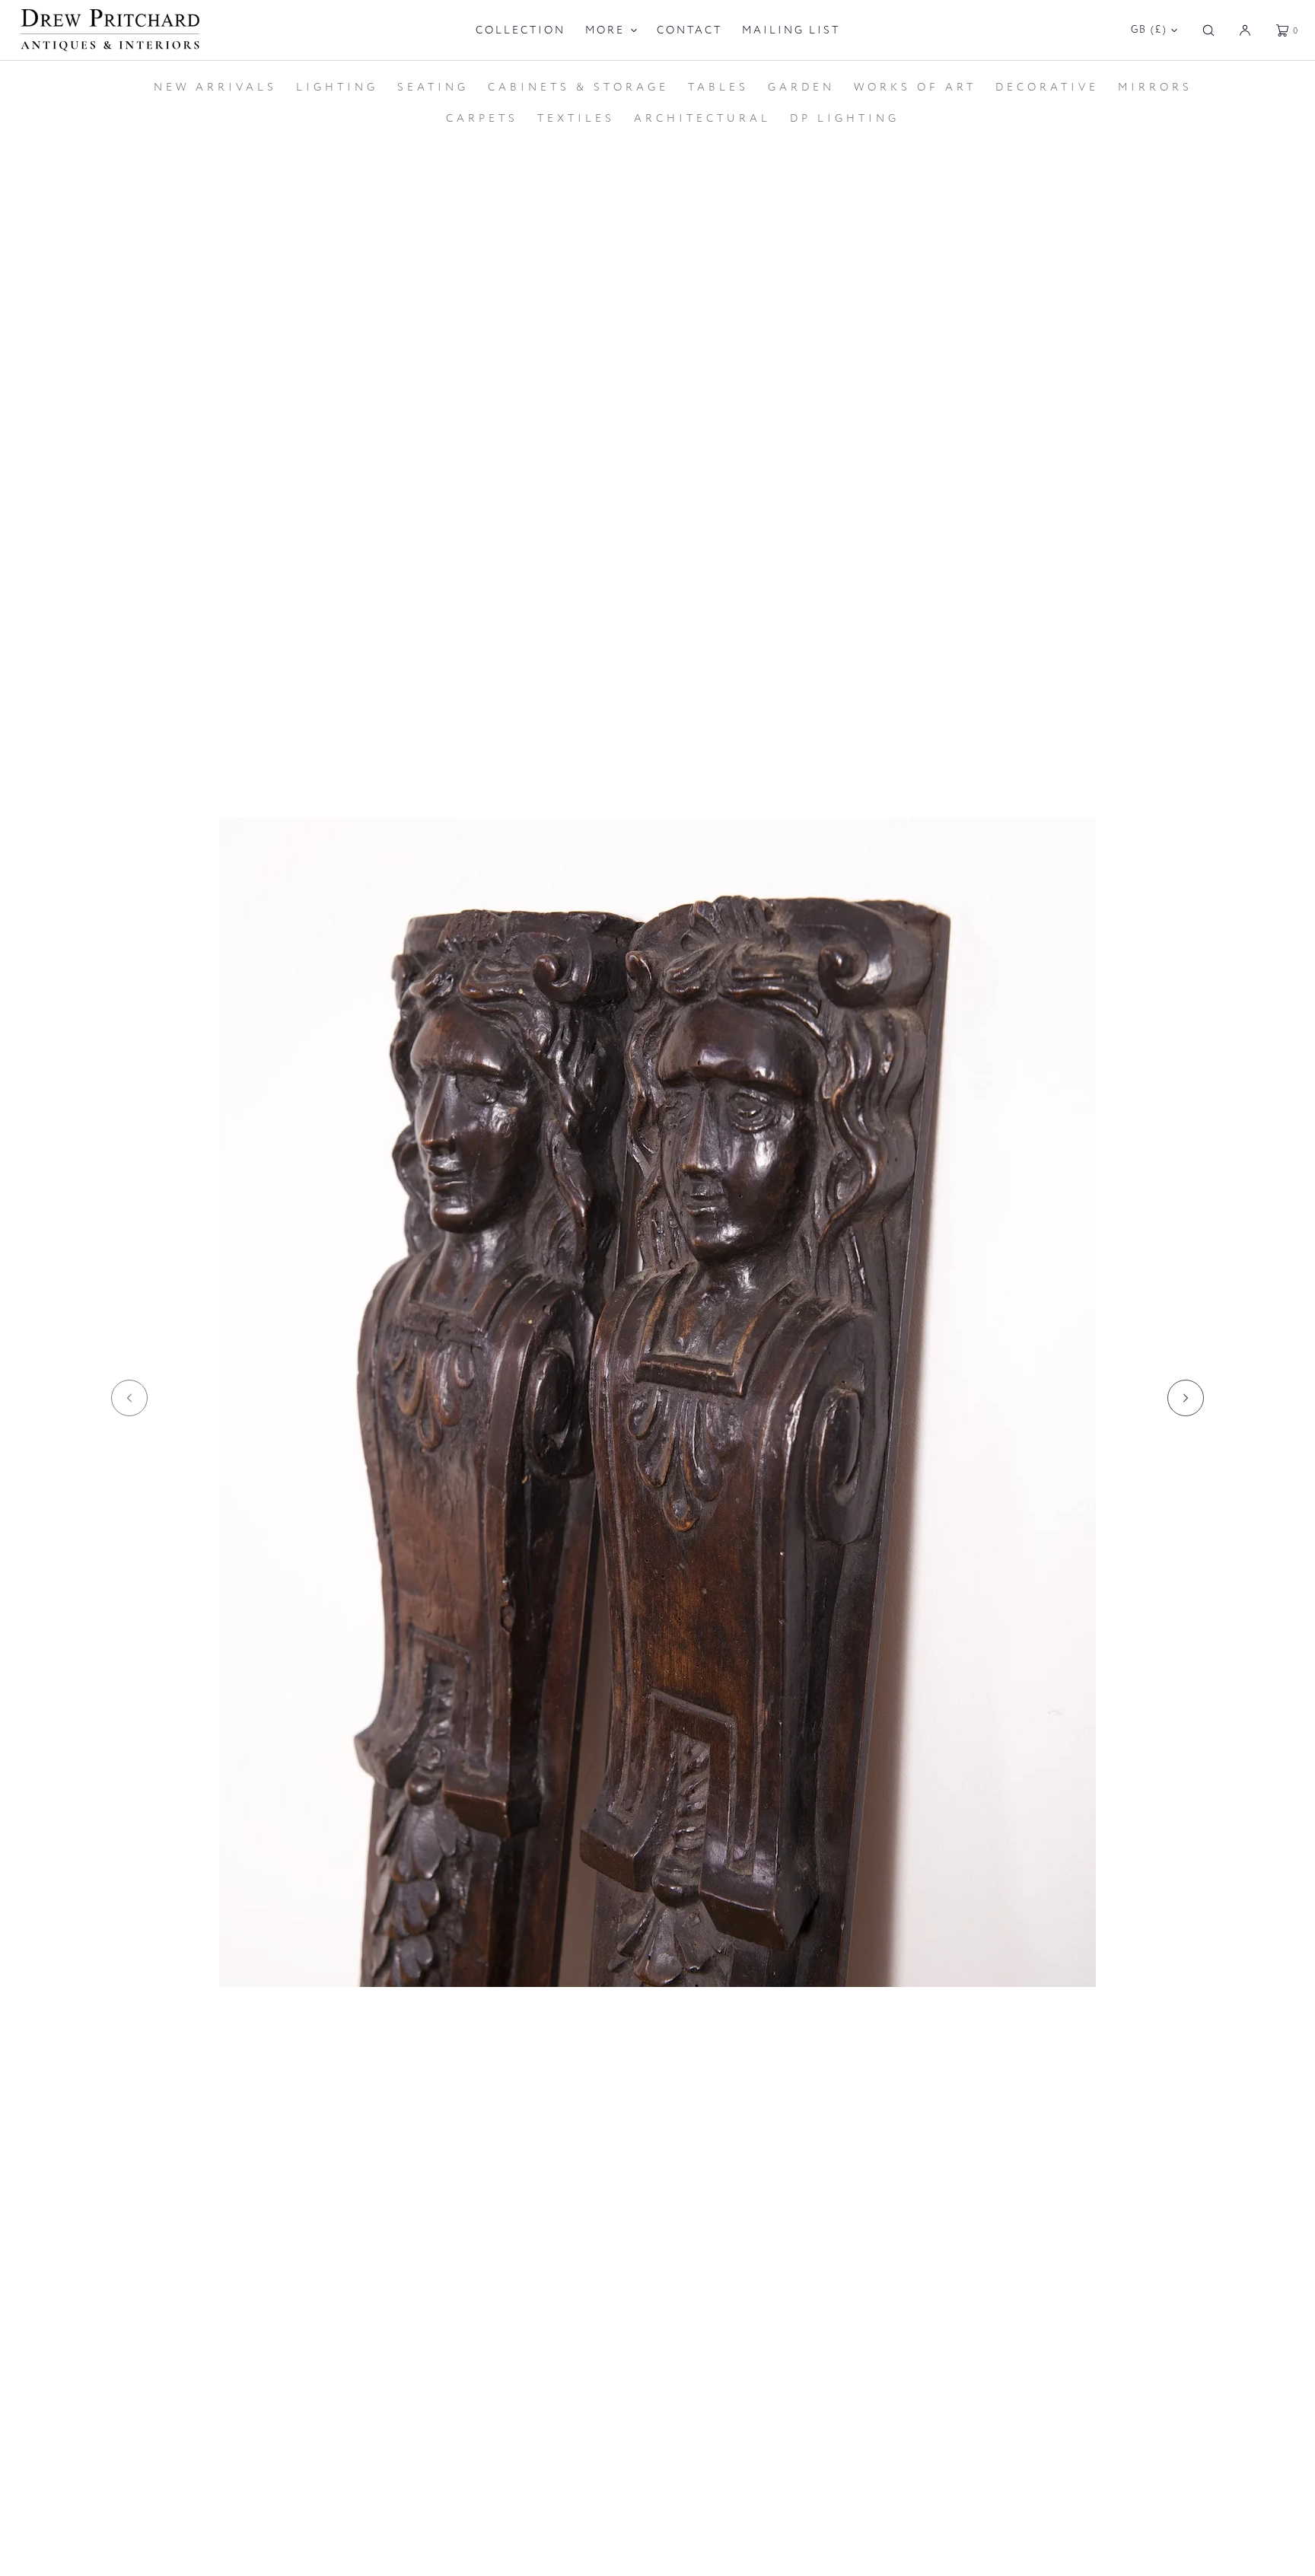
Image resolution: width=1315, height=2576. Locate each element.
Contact (689, 30)
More (605, 30)
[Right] (1186, 1398)
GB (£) (1149, 30)
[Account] (1245, 30)
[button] (1208, 30)
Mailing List (791, 30)
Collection (521, 30)
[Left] (129, 1398)
